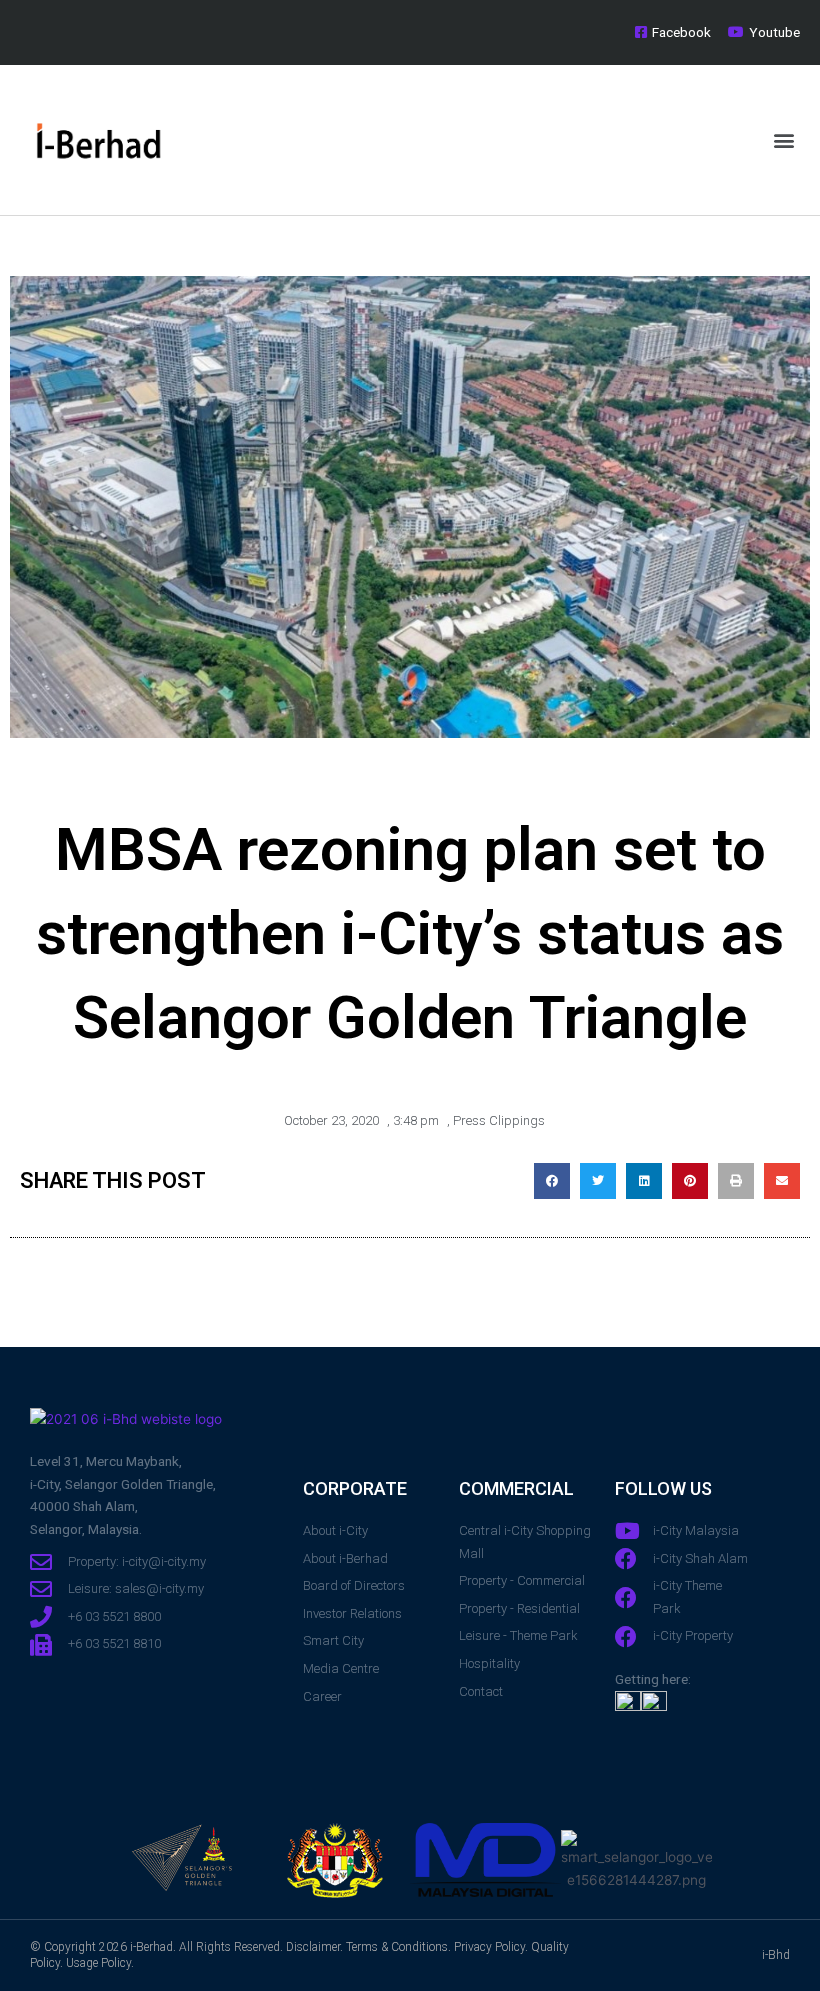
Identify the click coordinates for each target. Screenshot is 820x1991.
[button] (783, 140)
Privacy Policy (489, 1947)
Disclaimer (313, 1947)
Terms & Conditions (397, 1947)
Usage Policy (98, 1963)
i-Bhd (776, 1955)
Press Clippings (499, 1120)
